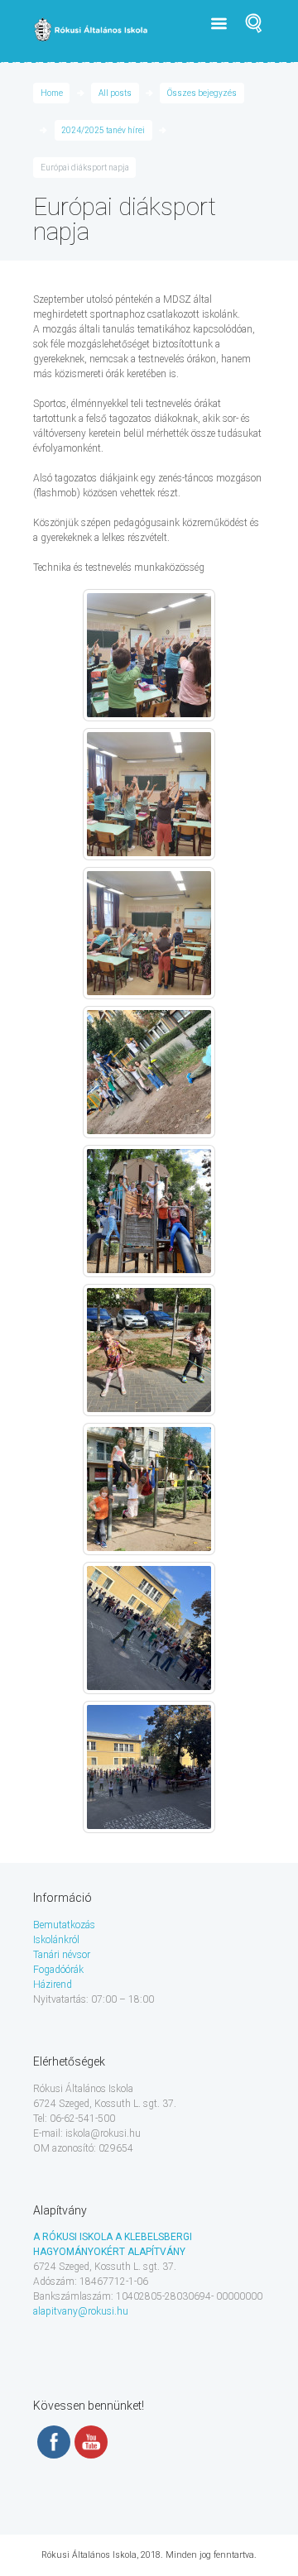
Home (52, 93)
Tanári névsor (62, 1955)
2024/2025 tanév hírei (103, 130)
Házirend (53, 1985)
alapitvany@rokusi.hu (81, 2311)
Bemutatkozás (64, 1925)
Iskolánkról (56, 1940)
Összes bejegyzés (202, 93)
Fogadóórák (58, 1970)
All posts (115, 93)
